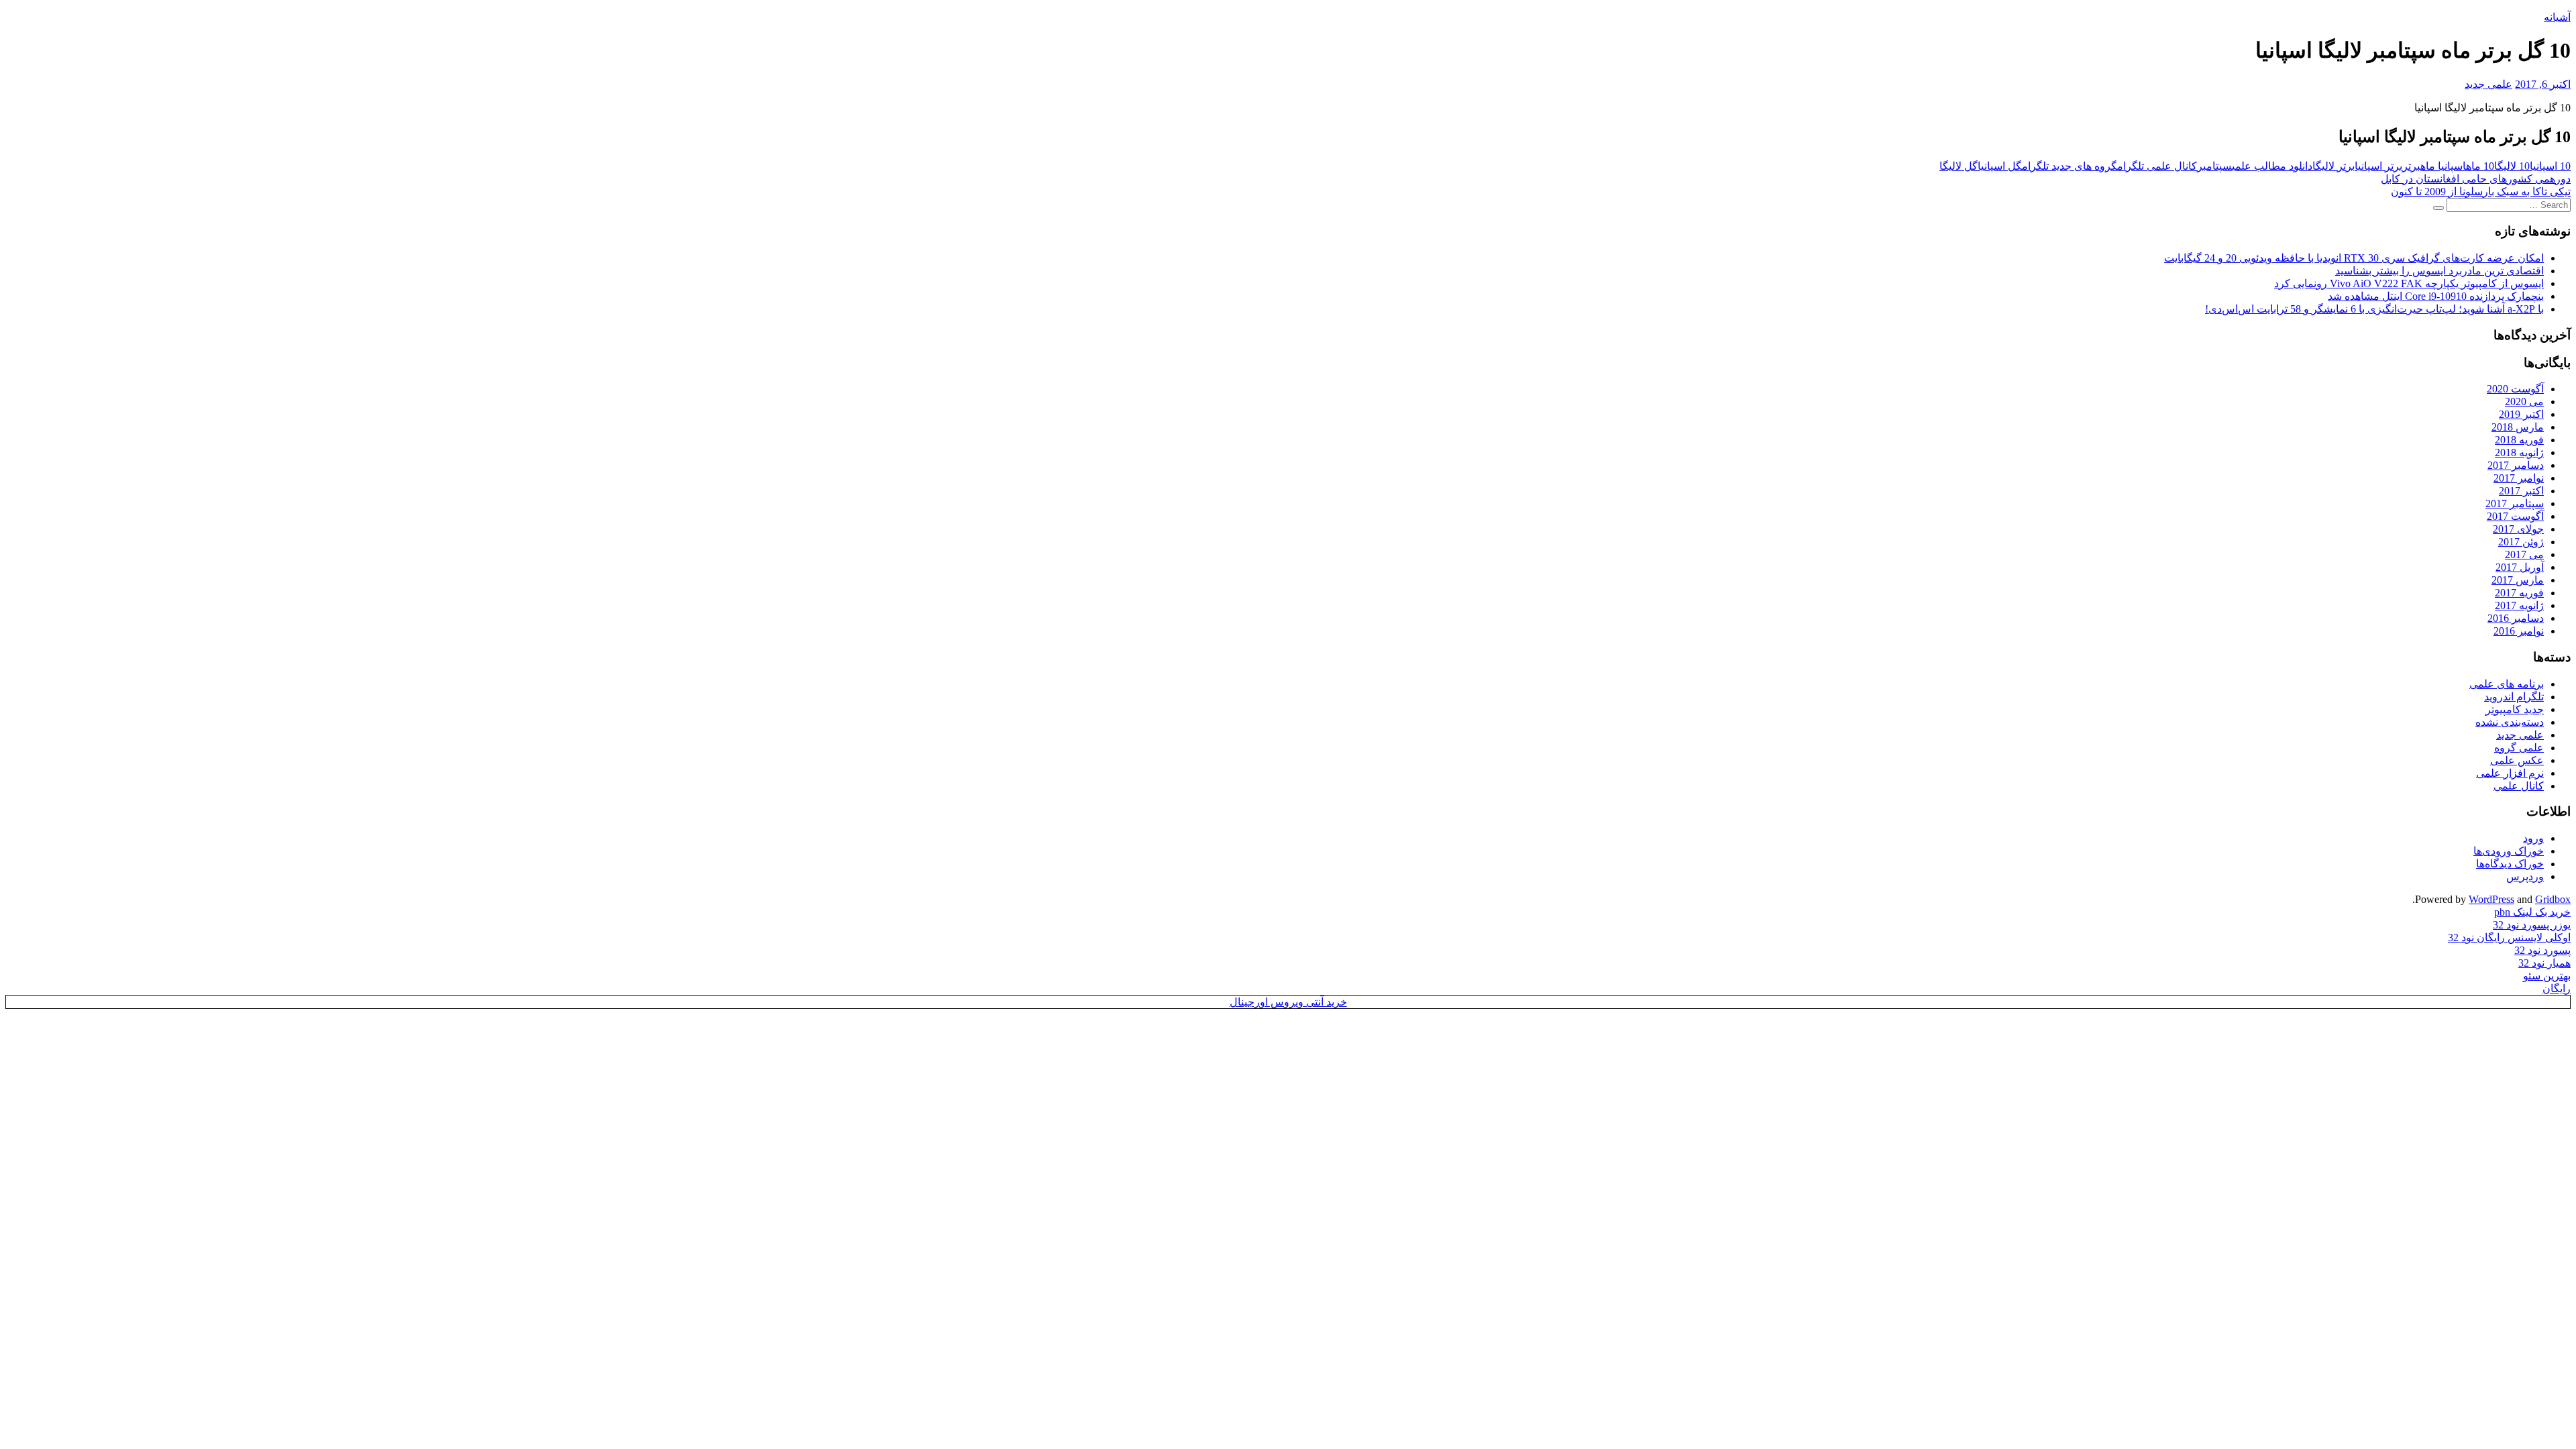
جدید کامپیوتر (2515, 709)
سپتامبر (2214, 166)
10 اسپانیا (2550, 166)
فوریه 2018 (2519, 440)
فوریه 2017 (2519, 593)
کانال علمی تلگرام (2157, 166)
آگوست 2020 (2515, 389)
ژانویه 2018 (2519, 452)
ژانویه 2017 (2519, 605)
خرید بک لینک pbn (2532, 912)
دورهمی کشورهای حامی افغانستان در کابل (2476, 179)
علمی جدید (2488, 84)
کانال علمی (2519, 786)
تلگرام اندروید (2514, 697)
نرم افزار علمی (2510, 773)
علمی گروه (2519, 748)
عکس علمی (2517, 760)
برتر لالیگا (2333, 166)
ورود (2533, 838)
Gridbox (2553, 899)
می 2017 (2524, 554)
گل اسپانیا (2000, 166)
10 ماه (2480, 166)
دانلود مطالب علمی (2272, 166)
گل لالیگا (1958, 166)
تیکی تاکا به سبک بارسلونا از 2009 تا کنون (2481, 192)
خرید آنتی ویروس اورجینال (1288, 1002)
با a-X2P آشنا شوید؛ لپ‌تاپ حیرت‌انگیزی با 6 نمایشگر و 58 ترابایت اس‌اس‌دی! (2374, 309)
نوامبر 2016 (2519, 631)
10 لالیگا (2512, 166)
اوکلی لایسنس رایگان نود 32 (2509, 937)
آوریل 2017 (2520, 567)
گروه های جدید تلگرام (2070, 166)
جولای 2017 (2518, 529)
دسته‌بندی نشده (2510, 722)
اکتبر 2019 (2521, 414)
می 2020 (2524, 401)
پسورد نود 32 (2542, 950)
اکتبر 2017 (2521, 491)
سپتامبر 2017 (2515, 503)
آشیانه (2557, 17)
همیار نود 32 (2544, 963)
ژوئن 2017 (2521, 542)
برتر (2411, 166)
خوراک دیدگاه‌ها (2510, 864)
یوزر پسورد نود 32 (2532, 925)
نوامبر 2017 (2519, 478)
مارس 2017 (2518, 580)
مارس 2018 (2518, 427)
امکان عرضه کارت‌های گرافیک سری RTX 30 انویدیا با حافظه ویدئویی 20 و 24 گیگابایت (2354, 258)
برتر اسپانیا (2378, 166)
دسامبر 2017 (2516, 465)
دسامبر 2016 (2516, 618)
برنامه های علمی (2507, 684)
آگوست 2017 (2515, 516)
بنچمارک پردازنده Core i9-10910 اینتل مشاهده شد (2436, 296)
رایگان (2557, 988)
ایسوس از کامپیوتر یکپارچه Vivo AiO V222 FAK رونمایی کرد (2409, 283)
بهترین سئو (2547, 976)
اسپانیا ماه (2443, 166)
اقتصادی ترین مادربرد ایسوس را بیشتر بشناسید (2439, 271)
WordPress (2491, 899)
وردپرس (2525, 876)
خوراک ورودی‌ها (2509, 851)
